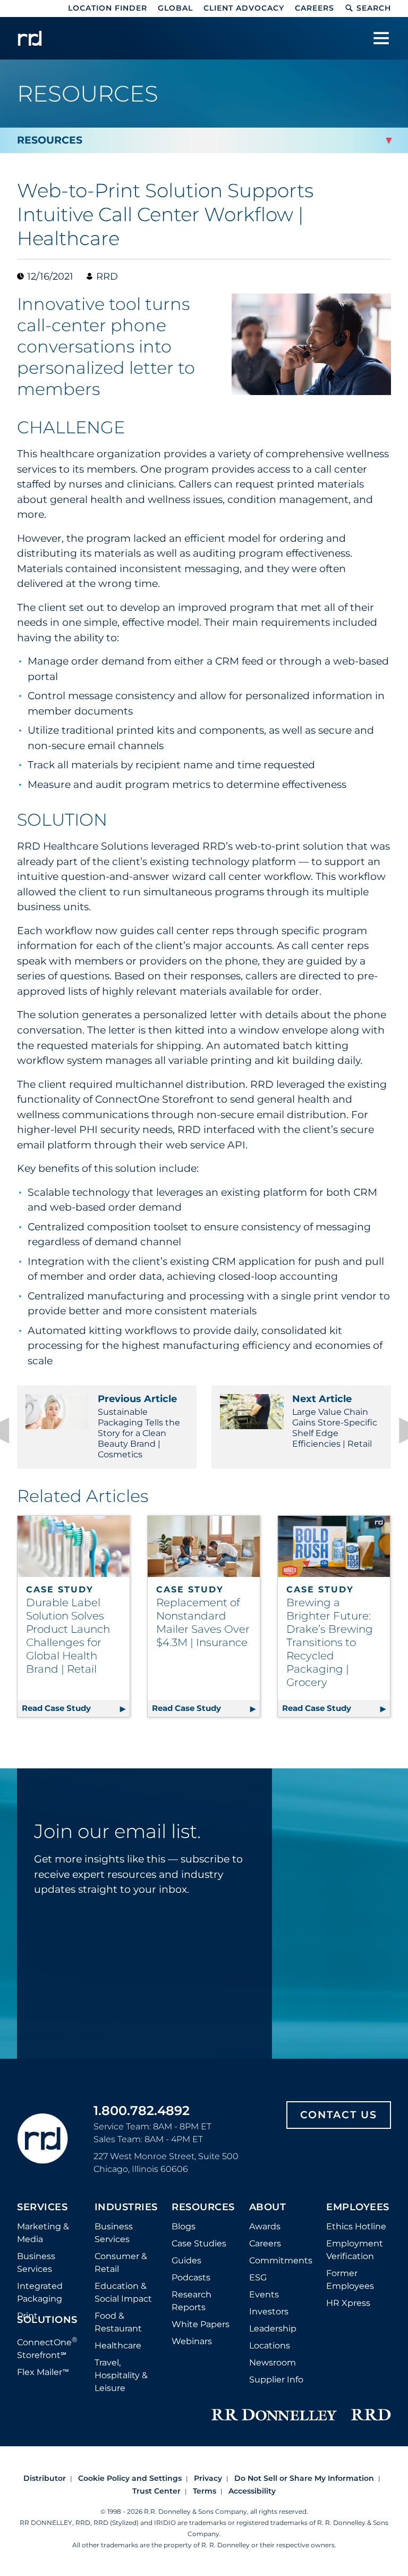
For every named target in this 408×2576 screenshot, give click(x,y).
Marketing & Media (43, 2233)
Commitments (281, 2260)
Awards (265, 2226)
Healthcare (118, 2346)
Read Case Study (76, 1708)
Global (175, 8)
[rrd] (30, 38)
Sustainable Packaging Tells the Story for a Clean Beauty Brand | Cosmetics (139, 1426)
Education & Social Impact (123, 2292)
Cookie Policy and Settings (130, 2478)
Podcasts (191, 2277)
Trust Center (156, 2491)
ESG (258, 2277)
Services (42, 2208)
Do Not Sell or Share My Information (304, 2478)
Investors (269, 2311)
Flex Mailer (43, 2372)
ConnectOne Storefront (47, 2348)
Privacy (208, 2478)
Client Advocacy (244, 8)
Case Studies (199, 2243)
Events (264, 2294)
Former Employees (350, 2280)
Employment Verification (355, 2250)
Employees (358, 2208)
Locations (270, 2346)
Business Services (36, 2263)
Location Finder (108, 8)
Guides (186, 2260)
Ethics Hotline (356, 2226)
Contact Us (339, 2115)
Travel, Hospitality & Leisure (121, 2375)
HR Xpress (348, 2303)
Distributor (45, 2478)
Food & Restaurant (118, 2322)
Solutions (47, 2320)
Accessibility (252, 2491)
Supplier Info (276, 2380)
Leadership (273, 2329)
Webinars (192, 2341)
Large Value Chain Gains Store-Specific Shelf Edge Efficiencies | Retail (335, 1421)
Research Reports (192, 2301)
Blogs (184, 2226)
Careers (314, 8)
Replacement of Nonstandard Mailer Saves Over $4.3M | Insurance (203, 1622)
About (268, 2208)
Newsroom (273, 2363)
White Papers (201, 2324)
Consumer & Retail (121, 2263)
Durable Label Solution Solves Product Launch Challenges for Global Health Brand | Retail (68, 1636)
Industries (126, 2208)
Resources (203, 2208)
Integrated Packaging (40, 2292)
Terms (205, 2491)
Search (374, 8)
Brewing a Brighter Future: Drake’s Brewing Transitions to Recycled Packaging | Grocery (330, 1642)
